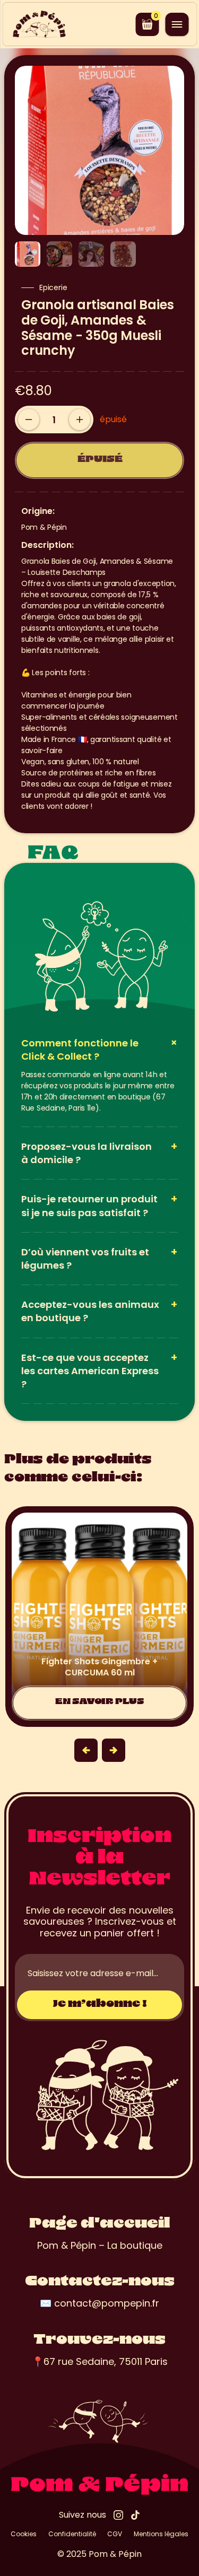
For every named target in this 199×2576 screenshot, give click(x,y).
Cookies (24, 2534)
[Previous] (86, 1750)
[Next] (114, 1750)
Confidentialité (72, 2534)
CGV (115, 2534)
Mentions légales (161, 2534)
